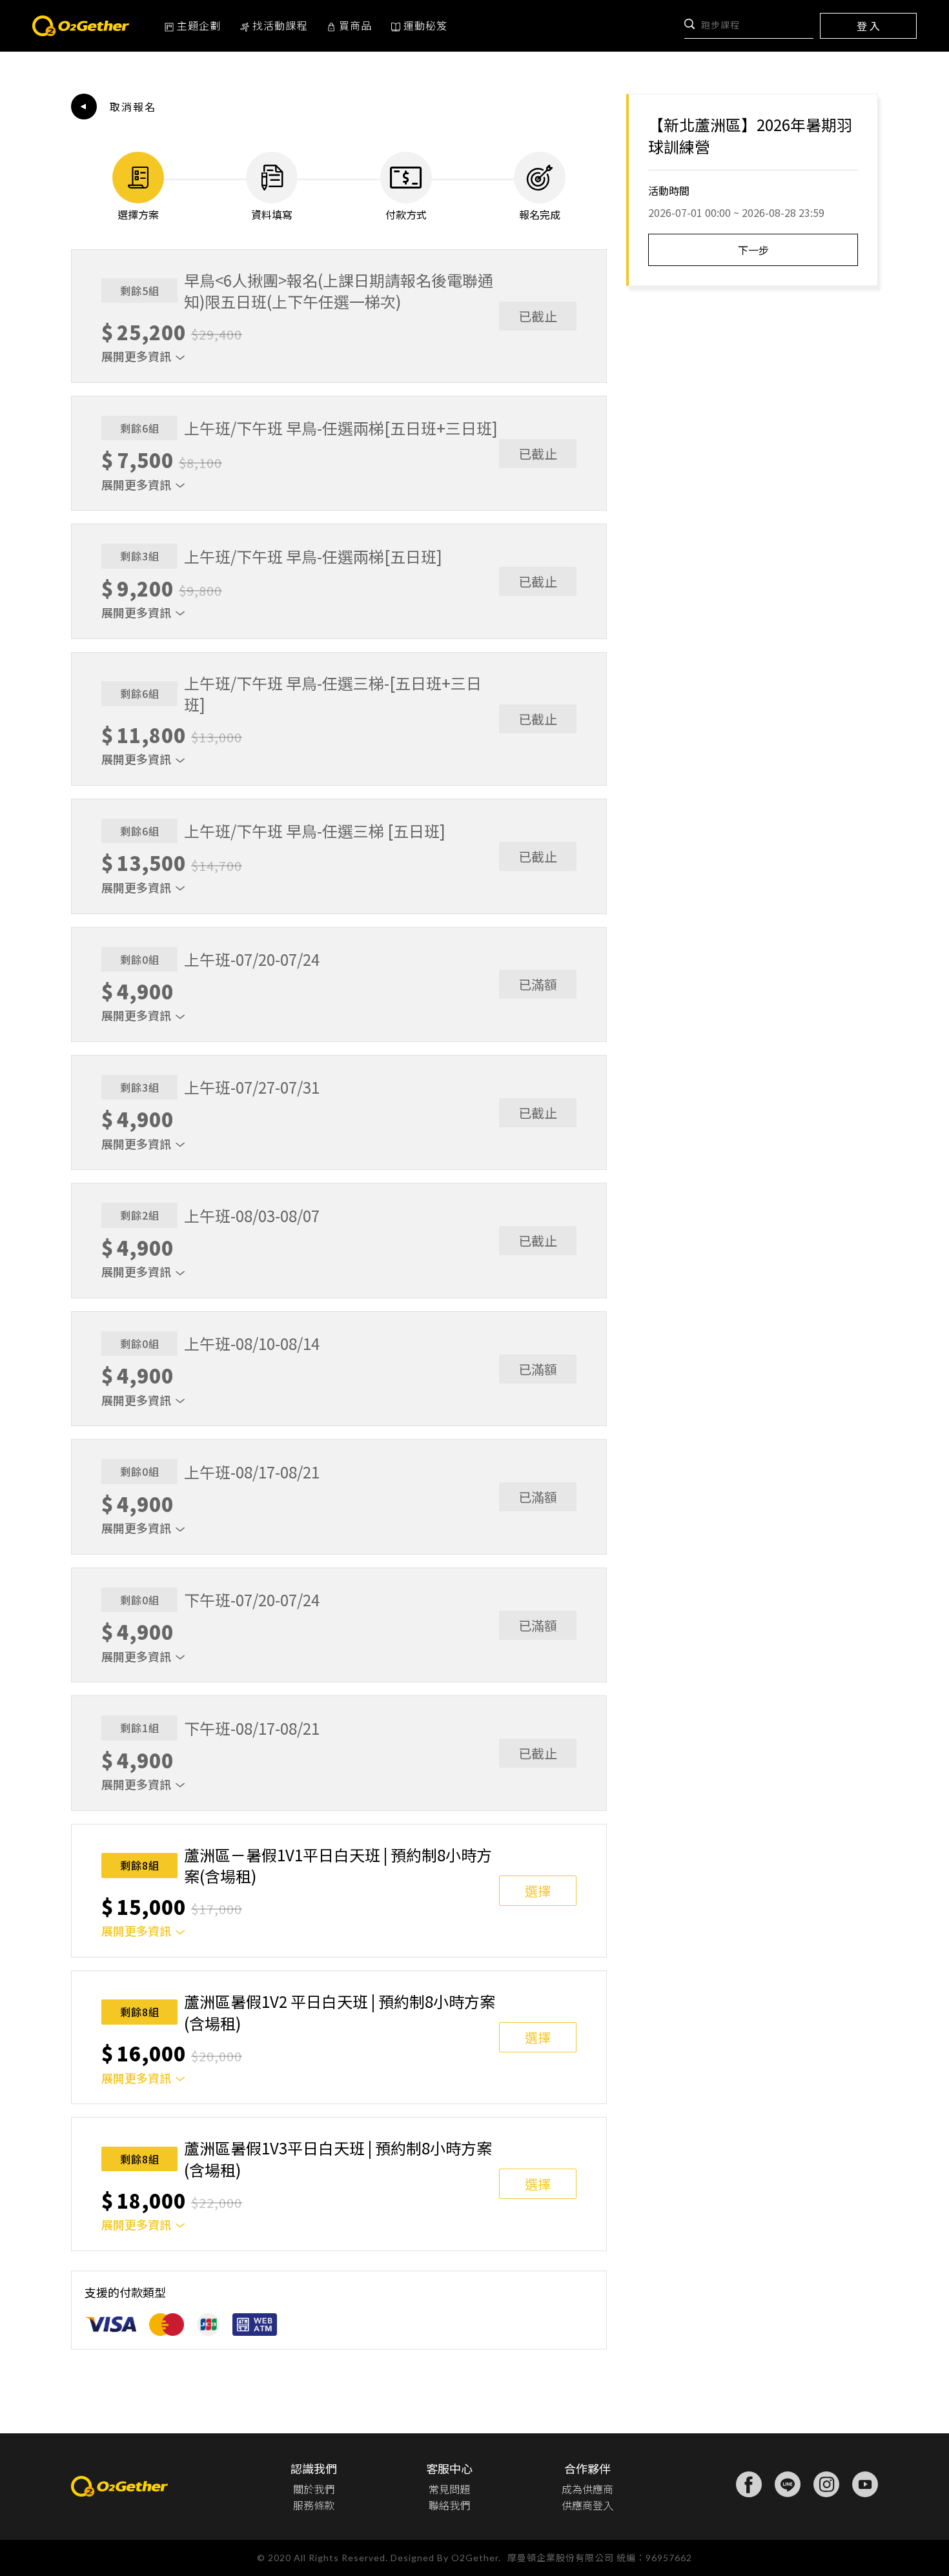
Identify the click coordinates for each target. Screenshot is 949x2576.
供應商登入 (587, 2505)
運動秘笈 (425, 25)
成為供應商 (587, 2489)
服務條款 (314, 2505)
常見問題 (449, 2489)
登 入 (868, 26)
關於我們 (314, 2489)
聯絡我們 (449, 2505)
